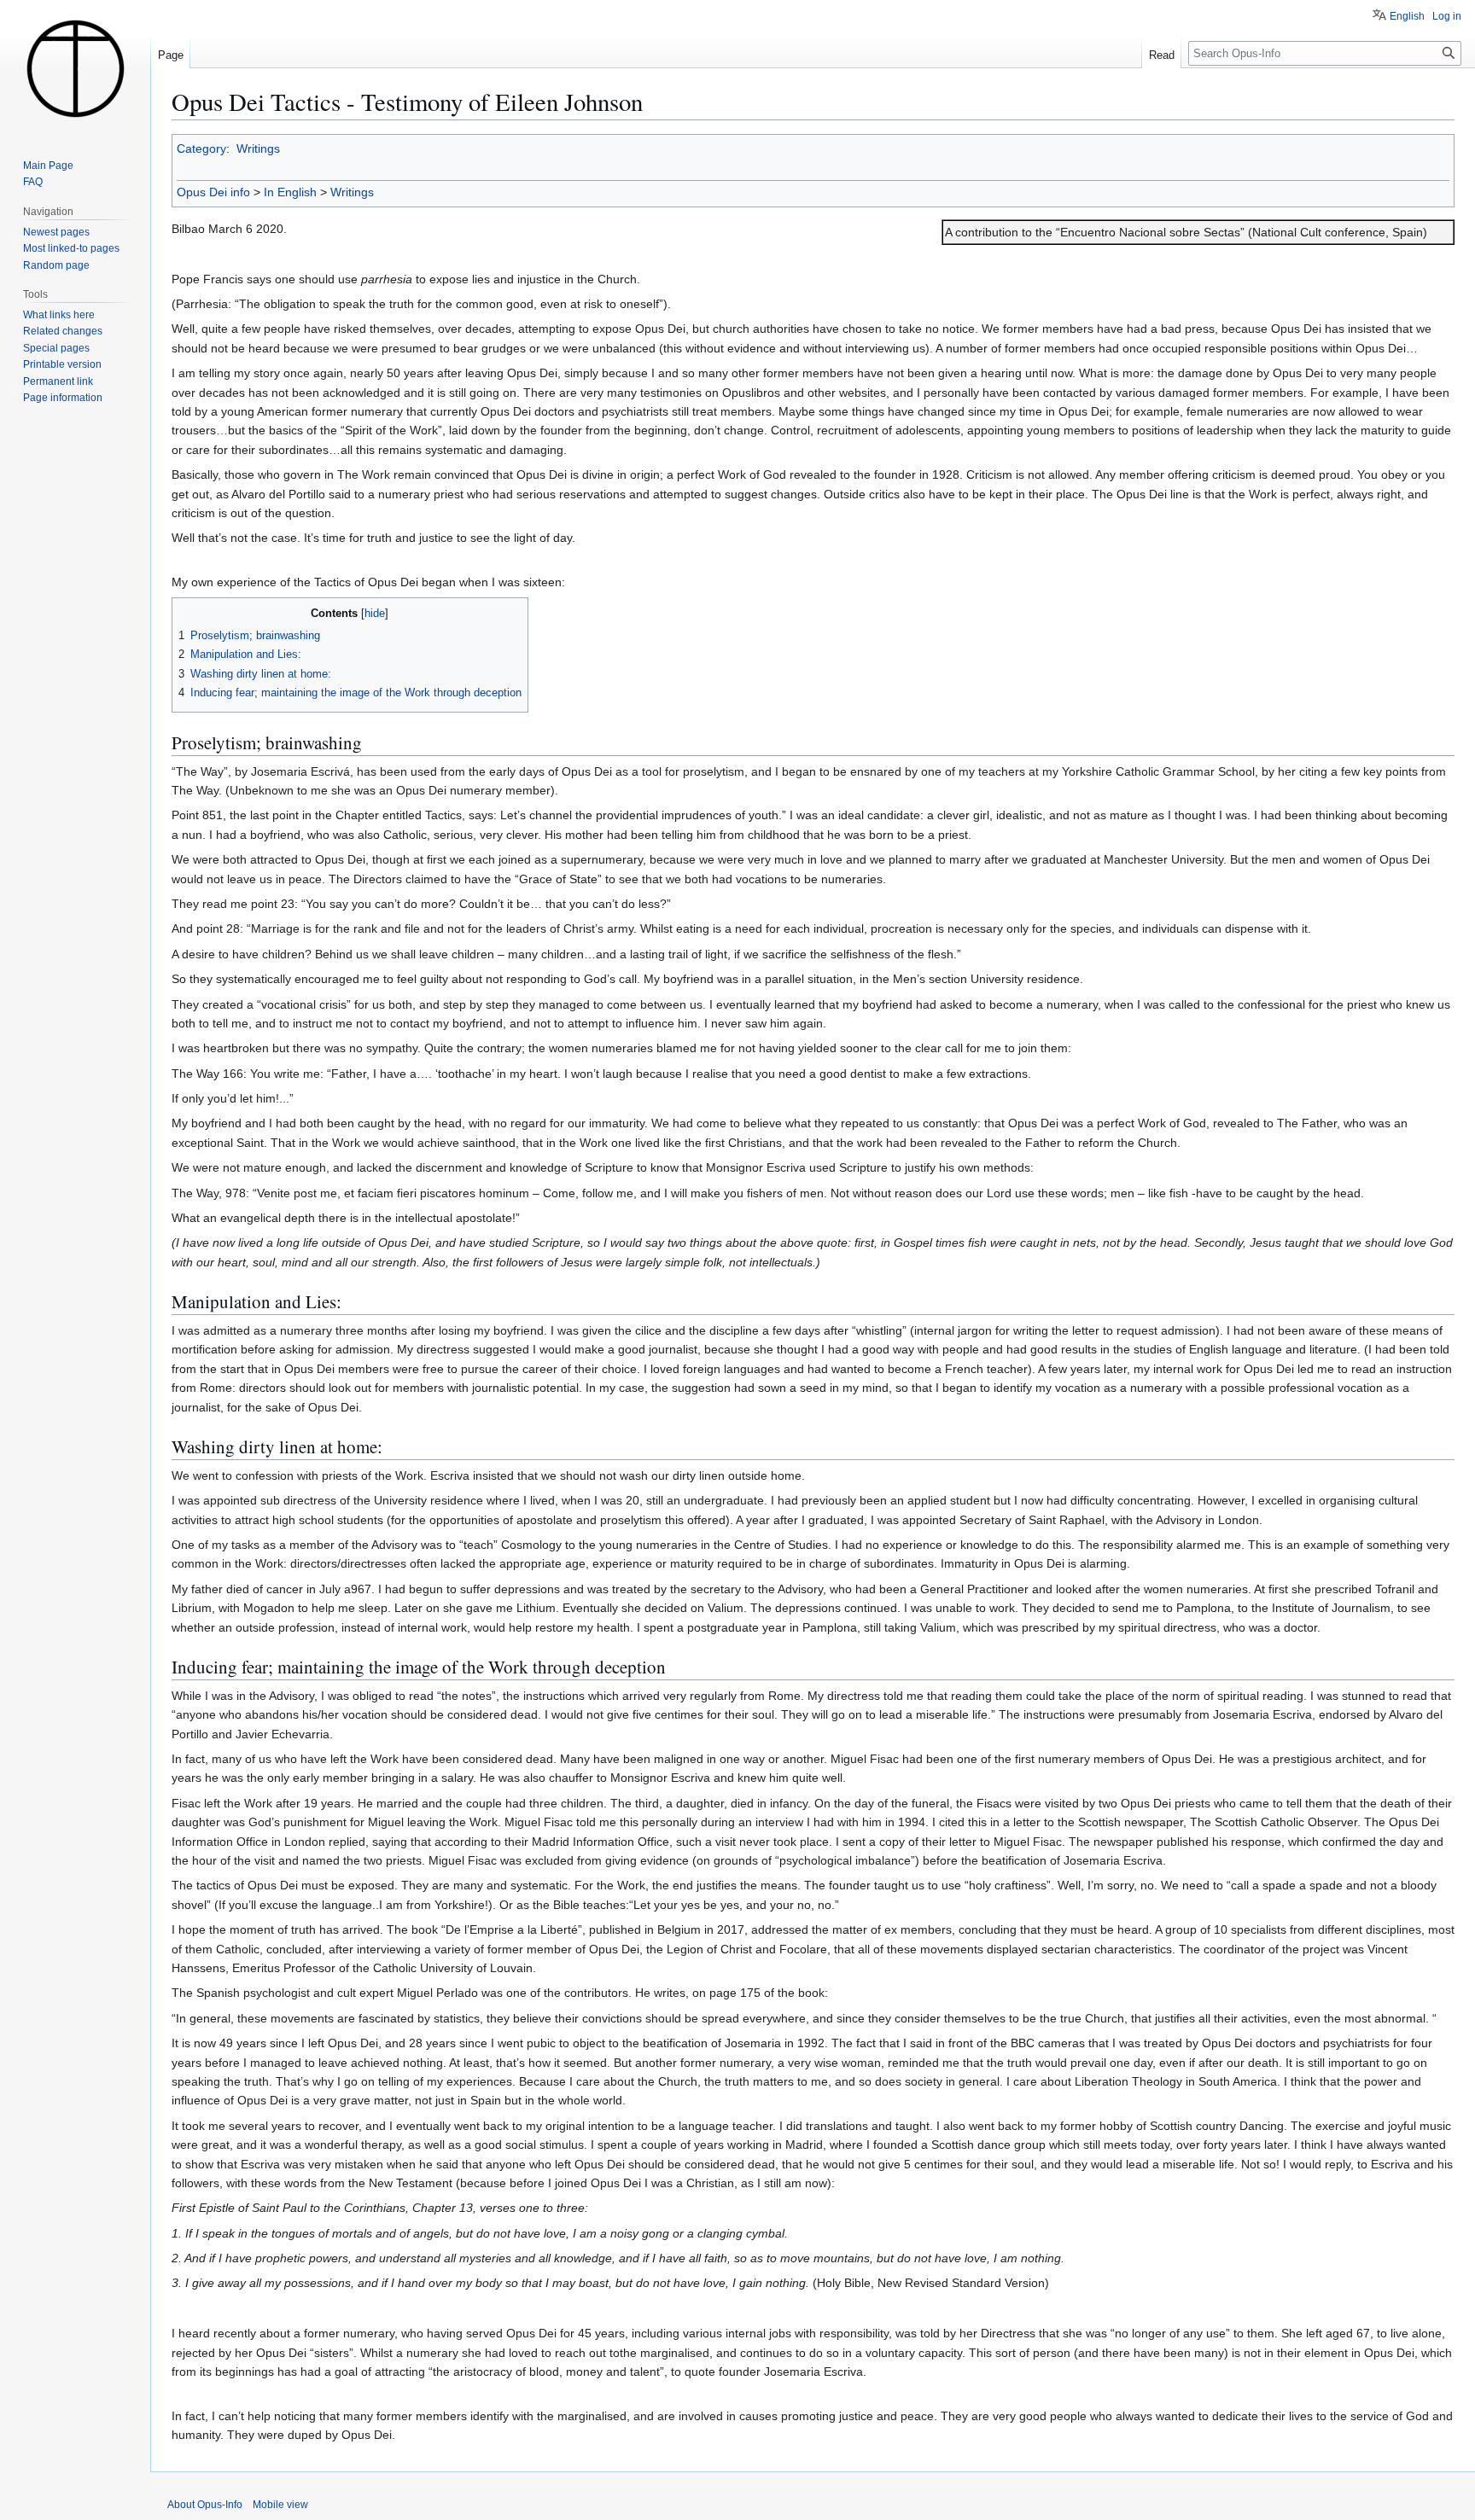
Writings (258, 148)
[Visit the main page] (75, 68)
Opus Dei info (213, 192)
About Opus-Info (205, 2505)
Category (201, 148)
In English (290, 192)
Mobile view (280, 2505)
